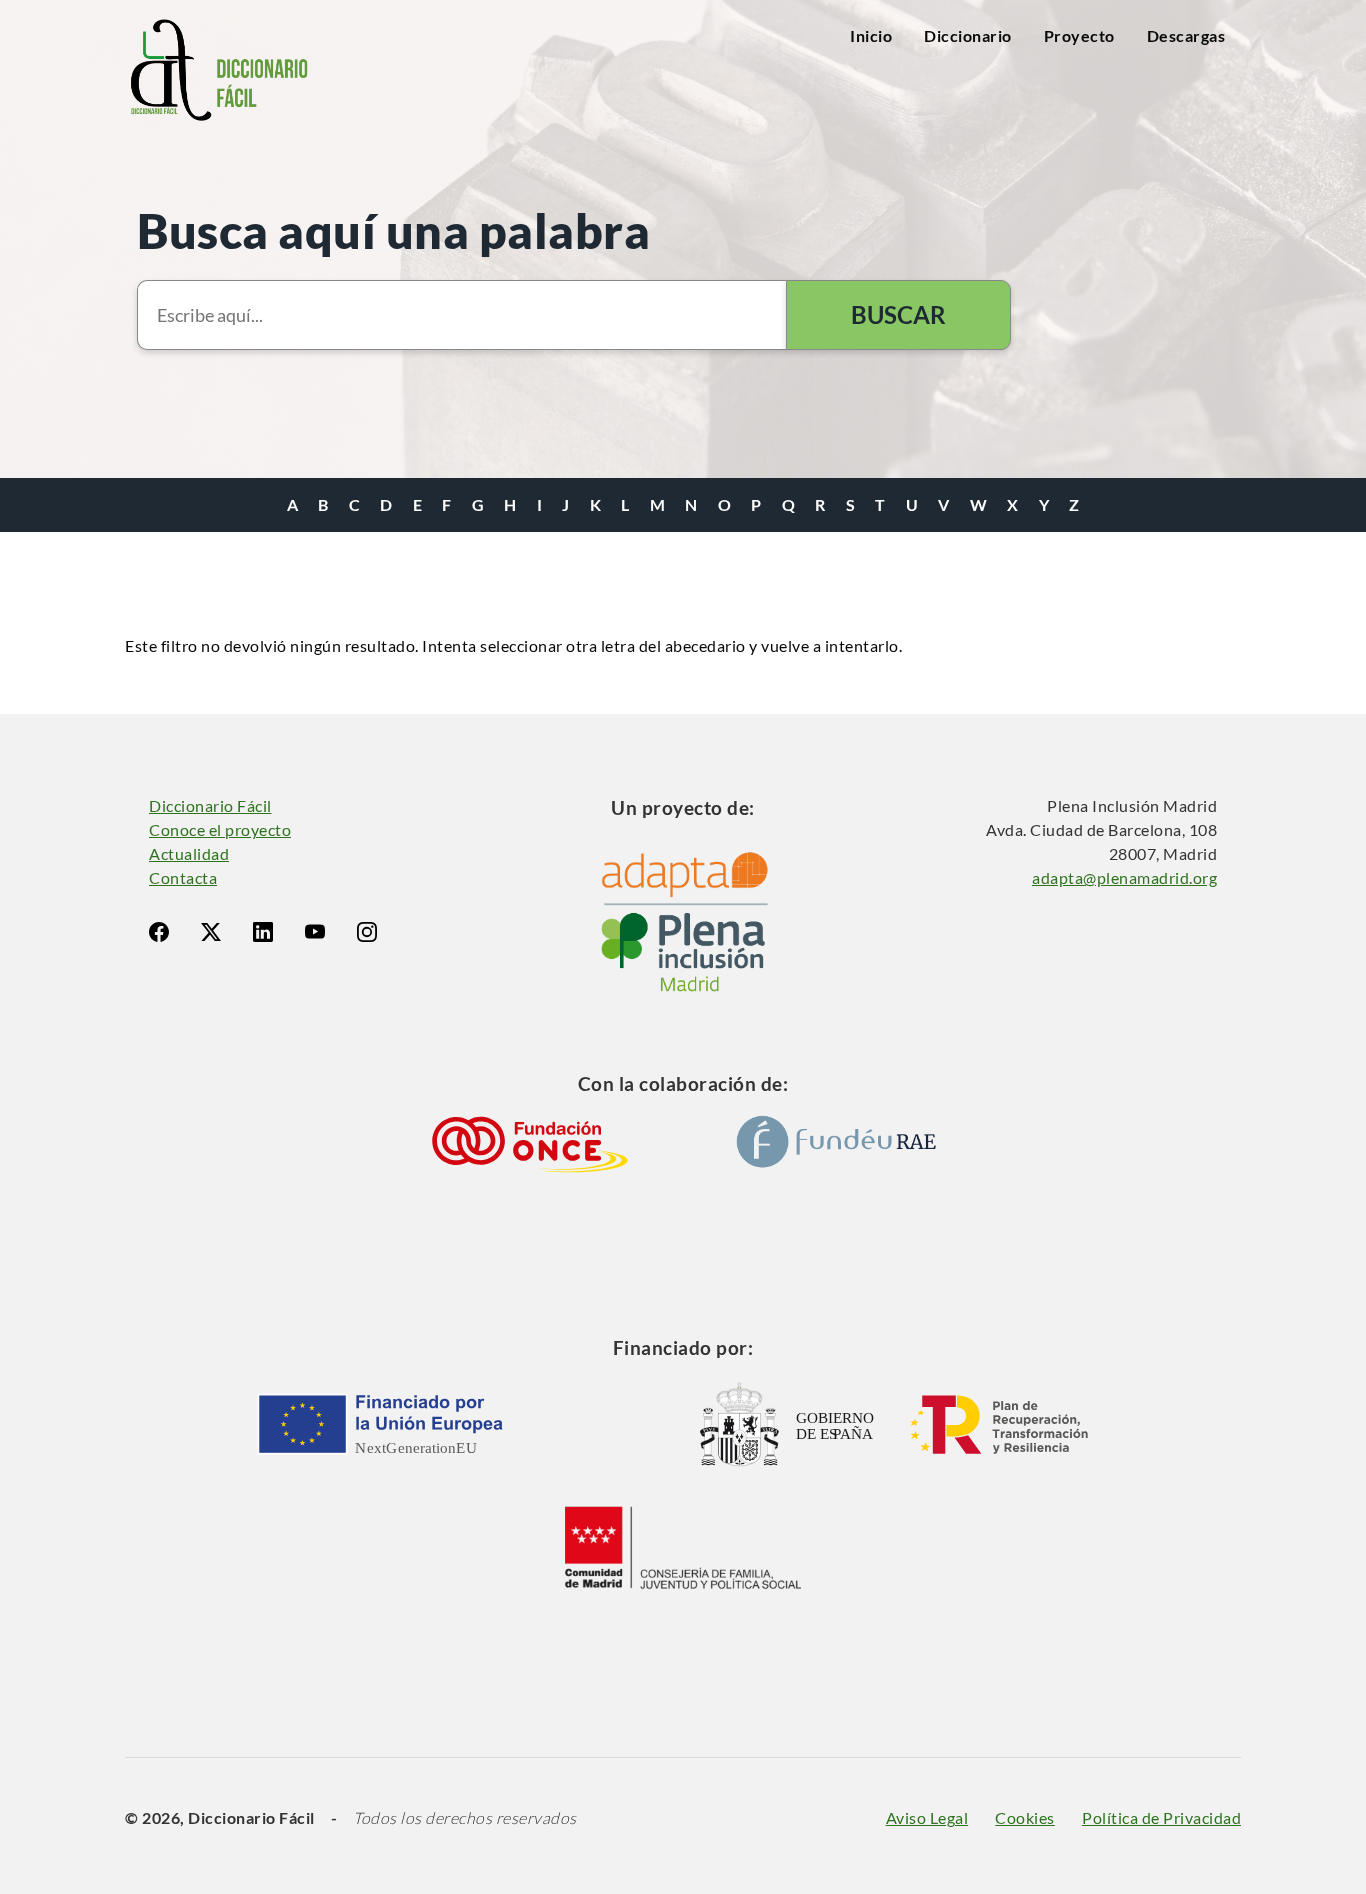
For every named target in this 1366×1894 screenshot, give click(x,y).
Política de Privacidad (1161, 1817)
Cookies (1025, 1817)
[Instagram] (367, 932)
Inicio (871, 35)
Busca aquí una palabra (393, 230)
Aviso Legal (927, 1817)
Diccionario (968, 35)
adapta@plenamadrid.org (1124, 877)
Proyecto (1079, 35)
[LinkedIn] (263, 932)
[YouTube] (315, 932)
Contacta (183, 877)
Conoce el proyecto (220, 829)
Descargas (1186, 35)
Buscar (898, 314)
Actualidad (189, 853)
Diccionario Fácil (210, 805)
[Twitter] (211, 932)
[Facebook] (159, 932)
